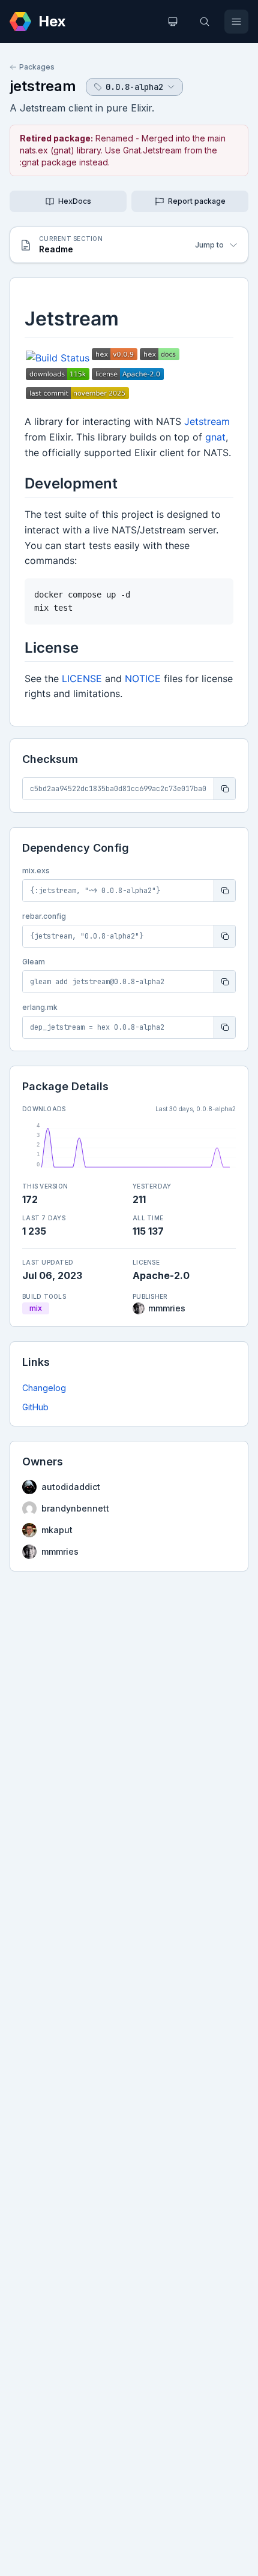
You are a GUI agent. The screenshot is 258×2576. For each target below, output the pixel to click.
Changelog (44, 1388)
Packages (37, 67)
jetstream (43, 86)
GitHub (35, 1407)
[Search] (205, 22)
